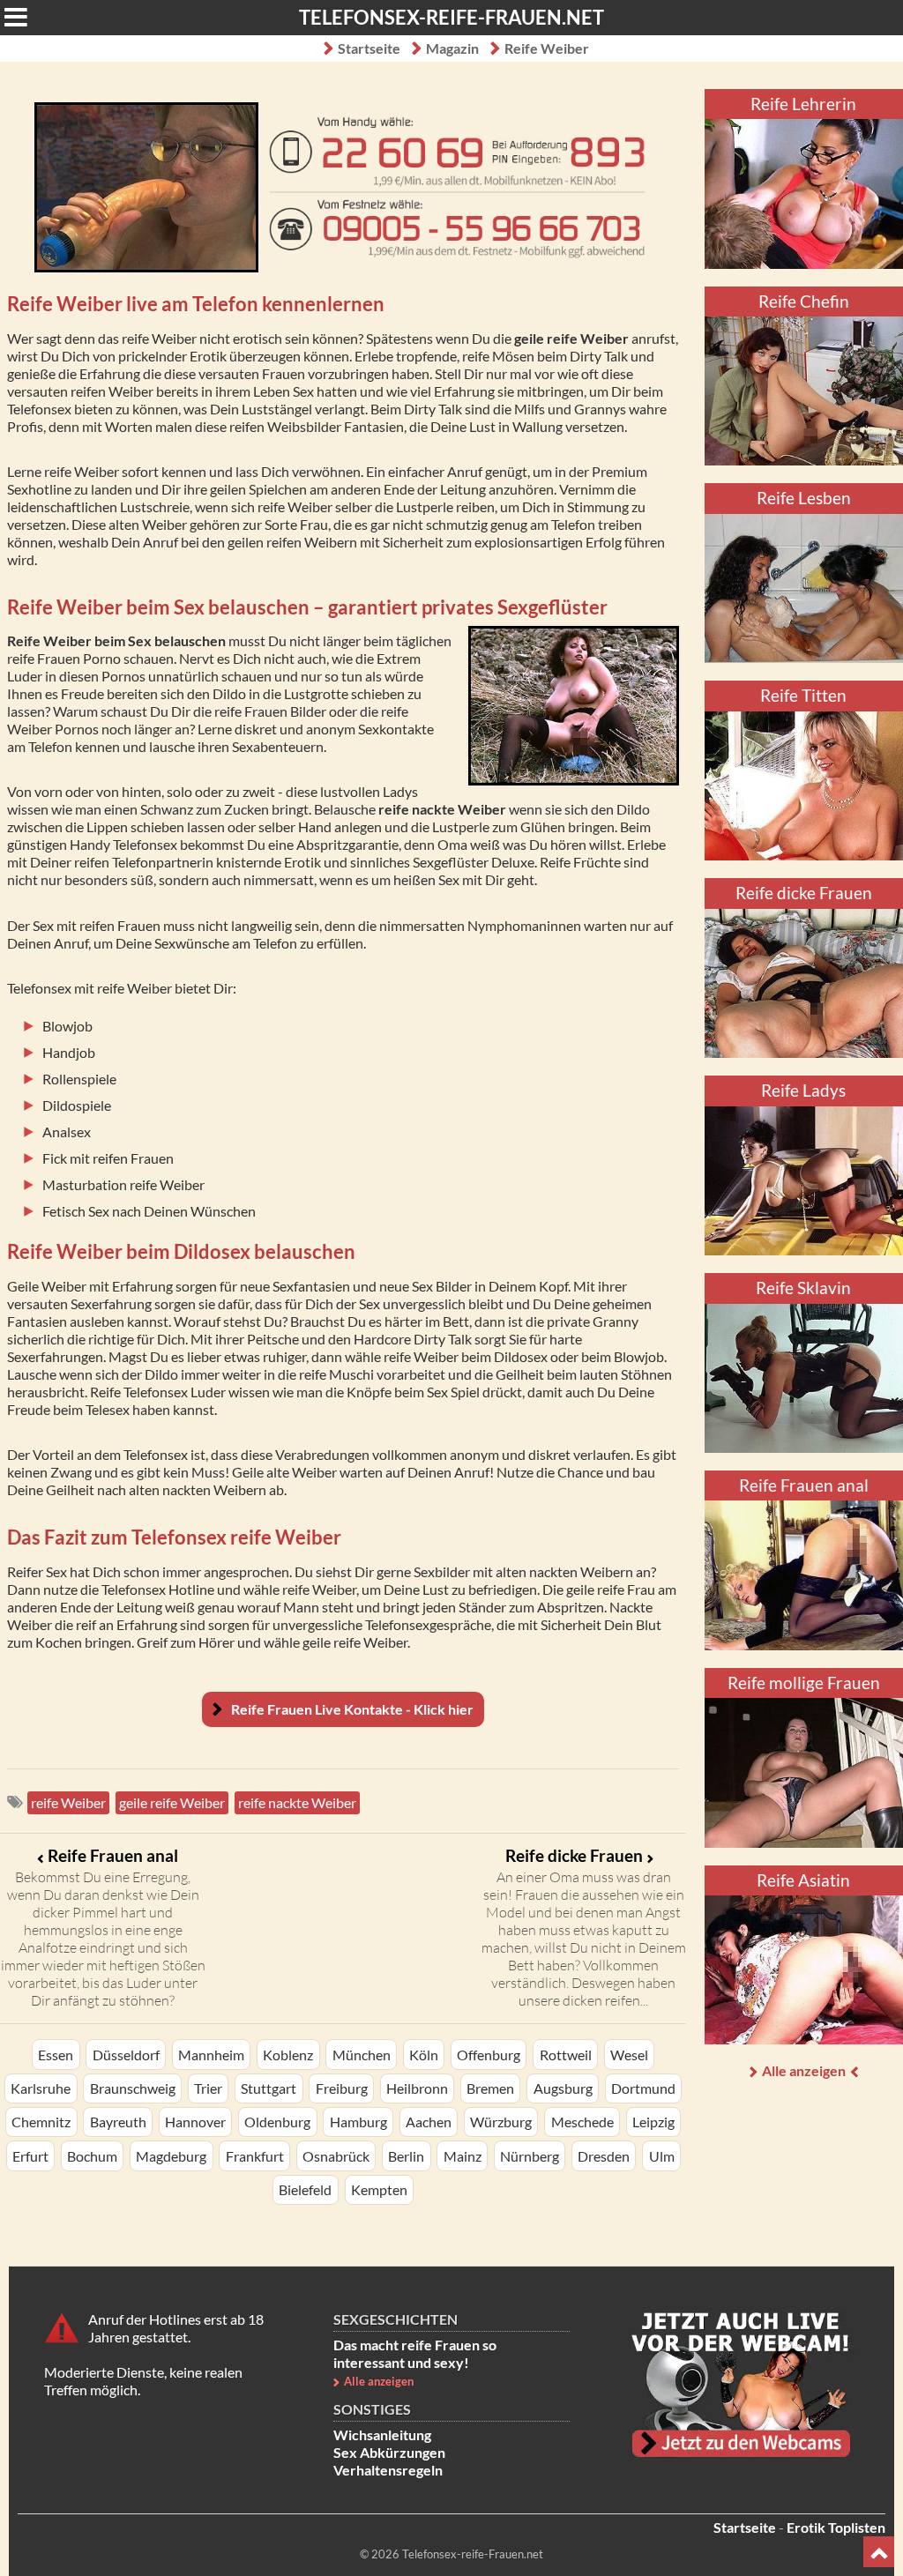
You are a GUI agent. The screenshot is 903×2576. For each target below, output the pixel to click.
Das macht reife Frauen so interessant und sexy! (415, 2353)
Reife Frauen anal (113, 1855)
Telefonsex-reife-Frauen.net (451, 17)
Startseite (369, 48)
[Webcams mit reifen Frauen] (741, 2385)
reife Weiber (68, 1802)
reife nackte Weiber (297, 1802)
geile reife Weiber (172, 1802)
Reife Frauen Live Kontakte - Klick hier (352, 1709)
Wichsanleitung (382, 2435)
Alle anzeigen (804, 2070)
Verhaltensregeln (388, 2470)
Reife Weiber (547, 48)
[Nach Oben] (879, 2552)
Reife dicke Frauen (574, 1855)
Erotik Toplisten (836, 2527)
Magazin (452, 48)
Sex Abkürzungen (389, 2452)
